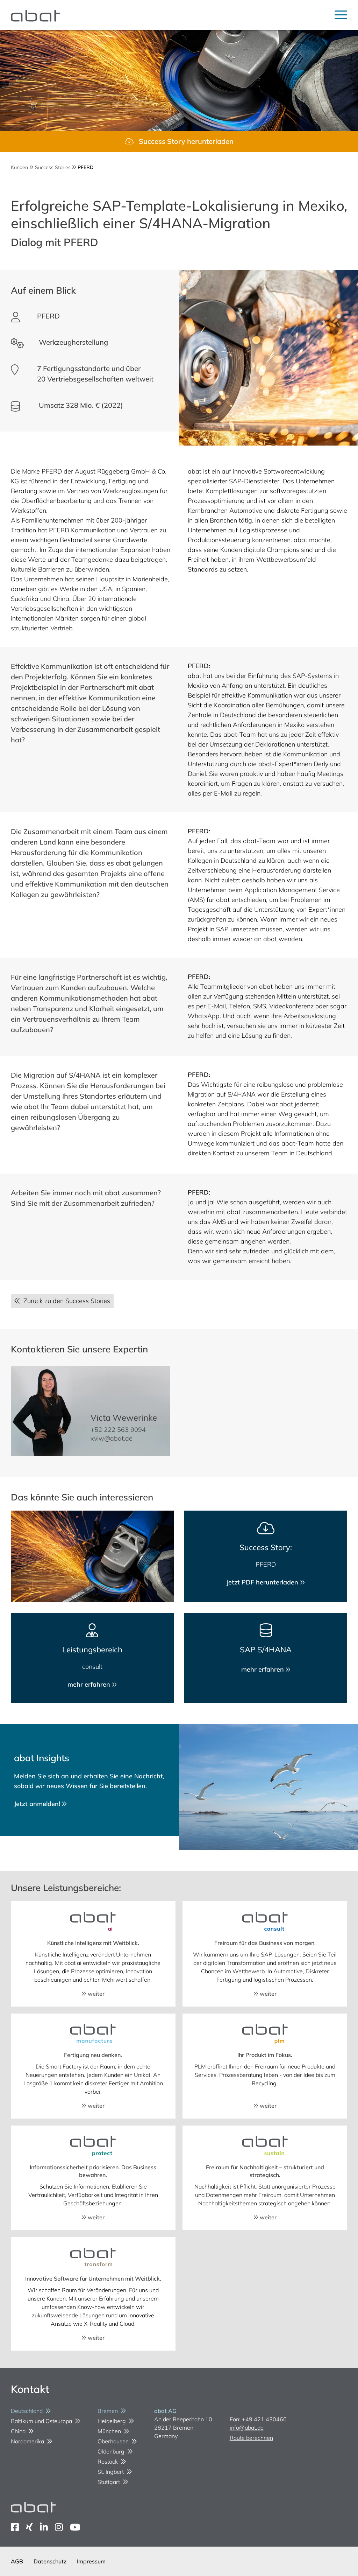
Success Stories (53, 167)
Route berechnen (251, 2438)
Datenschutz (50, 2561)
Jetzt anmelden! (38, 1804)
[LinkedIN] (44, 2527)
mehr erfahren (90, 1684)
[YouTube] (75, 2527)
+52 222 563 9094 (118, 1430)
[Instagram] (59, 2527)
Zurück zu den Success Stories (65, 1301)
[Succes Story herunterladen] (179, 141)
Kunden (19, 167)
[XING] (29, 2527)
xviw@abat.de (112, 1438)
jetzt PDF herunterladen (263, 1582)
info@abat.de (247, 2428)
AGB (17, 2561)
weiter (95, 1994)
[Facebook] (15, 2527)
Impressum (91, 2561)
